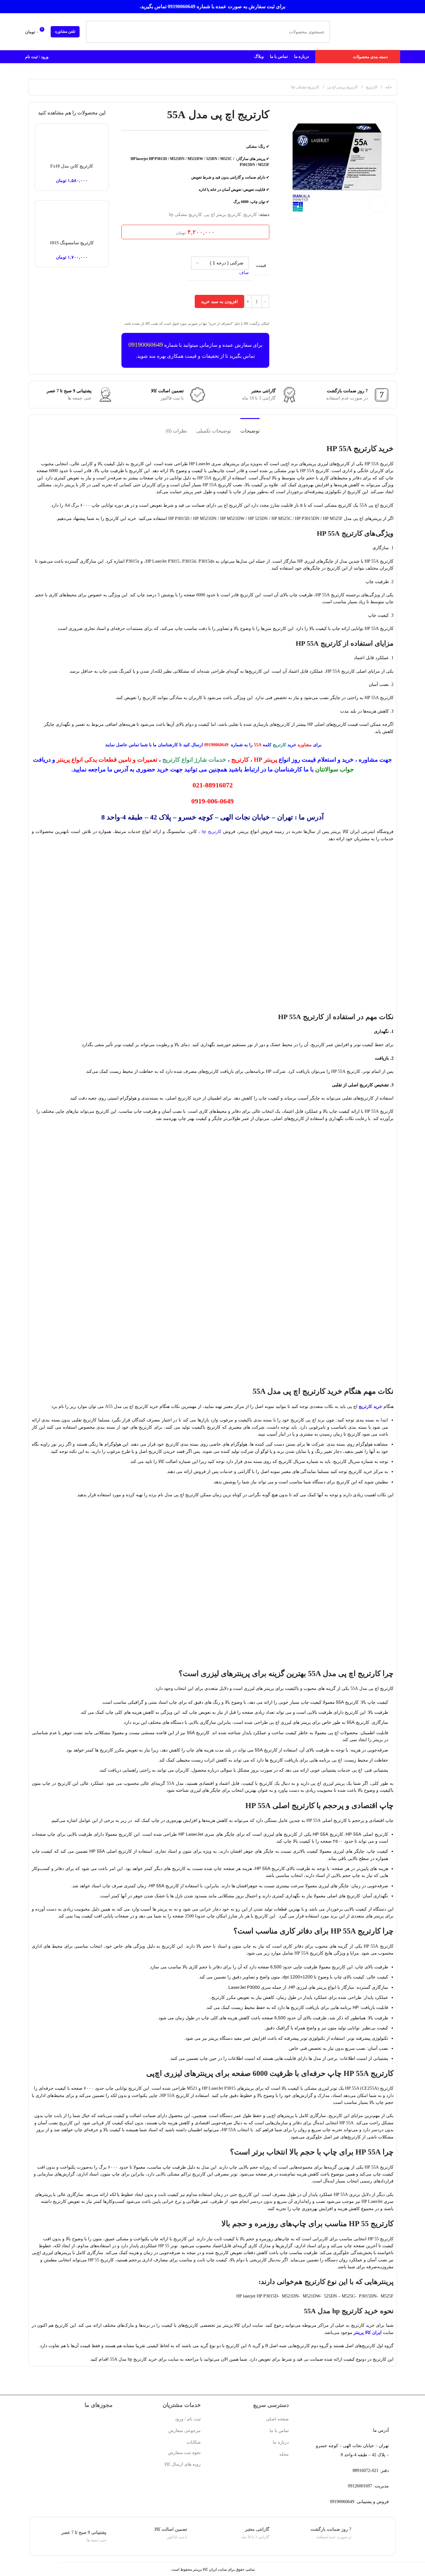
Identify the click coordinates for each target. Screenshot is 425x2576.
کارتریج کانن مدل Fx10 (72, 166)
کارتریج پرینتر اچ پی (342, 87)
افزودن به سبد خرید (219, 301)
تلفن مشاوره (65, 31)
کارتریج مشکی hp (305, 87)
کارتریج (371, 87)
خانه (388, 87)
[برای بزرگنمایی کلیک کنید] (377, 204)
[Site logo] (367, 31)
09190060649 (146, 345)
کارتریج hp (211, 832)
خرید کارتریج (370, 1407)
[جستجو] (97, 32)
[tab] (250, 428)
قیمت (261, 265)
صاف (244, 273)
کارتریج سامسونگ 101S (72, 243)
